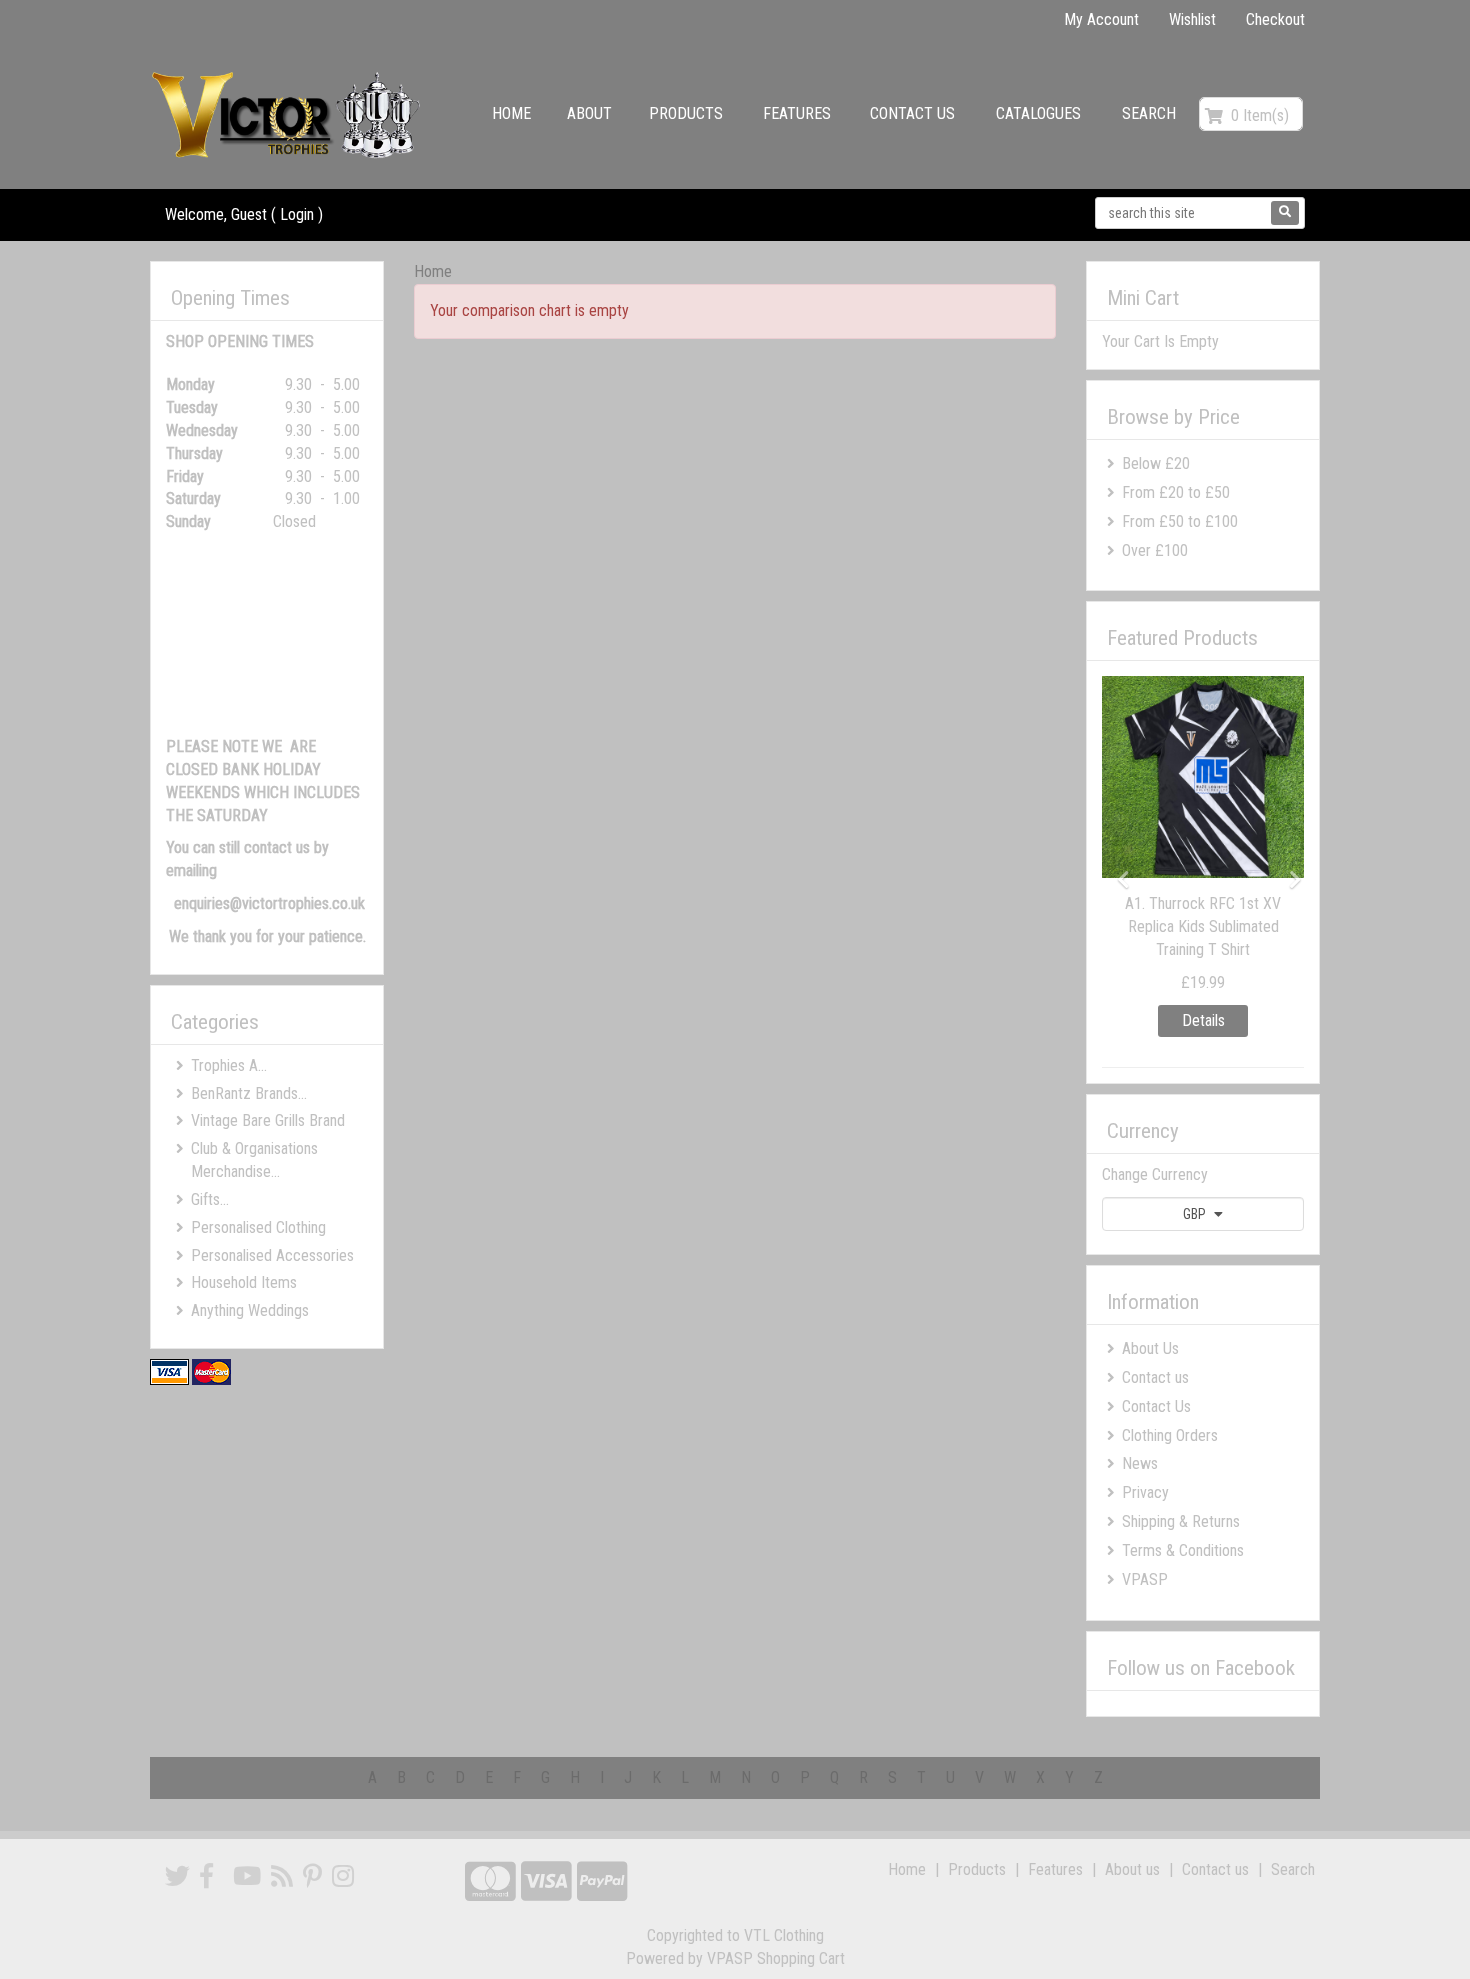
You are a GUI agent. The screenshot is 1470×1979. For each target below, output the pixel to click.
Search (1149, 113)
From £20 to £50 (1176, 492)
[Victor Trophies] (289, 114)
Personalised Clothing (258, 1227)
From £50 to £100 (1180, 521)
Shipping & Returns (1181, 1521)
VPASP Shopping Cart (776, 1958)
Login (297, 214)
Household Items (244, 1282)
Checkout (1275, 19)
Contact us (912, 113)
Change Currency (1155, 1174)
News (1140, 1463)
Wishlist (1192, 19)
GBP (1196, 1214)
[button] (1117, 869)
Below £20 (1156, 463)
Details (1182, 1020)
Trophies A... (229, 1065)
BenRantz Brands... (249, 1093)
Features (797, 113)
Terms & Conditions (1183, 1550)
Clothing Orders (1170, 1435)
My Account (1101, 19)
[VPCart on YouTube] (247, 1876)
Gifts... (210, 1199)
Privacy (1145, 1492)
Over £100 (1155, 550)
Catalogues (1038, 113)
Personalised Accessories (272, 1255)
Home (511, 113)
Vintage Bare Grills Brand (268, 1120)
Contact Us (1156, 1406)
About (589, 113)
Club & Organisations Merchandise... (254, 1160)
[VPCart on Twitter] (177, 1876)
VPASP (1145, 1579)
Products (686, 113)
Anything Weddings (250, 1310)
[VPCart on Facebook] (206, 1876)
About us (1132, 1869)
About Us (1150, 1348)
